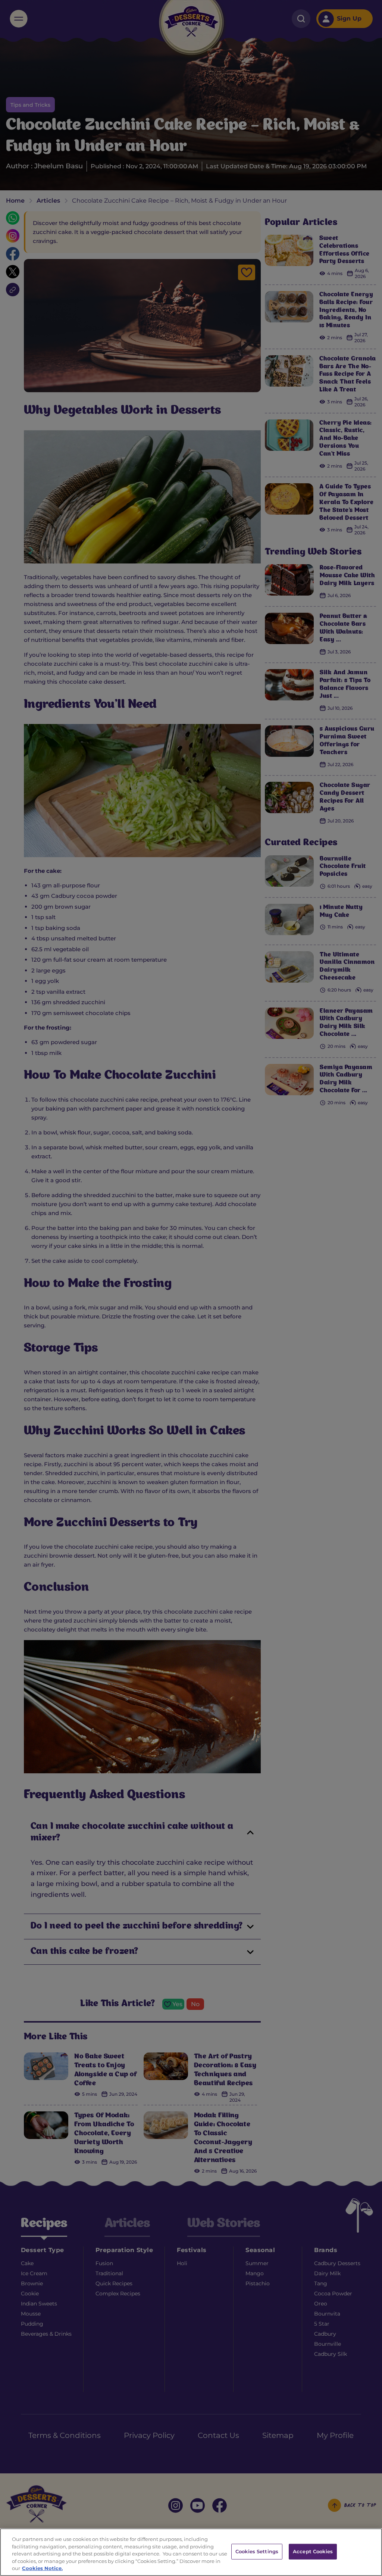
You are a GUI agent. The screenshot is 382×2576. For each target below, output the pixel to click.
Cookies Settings (257, 2551)
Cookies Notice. (42, 2568)
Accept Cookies (313, 2551)
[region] (191, 2552)
